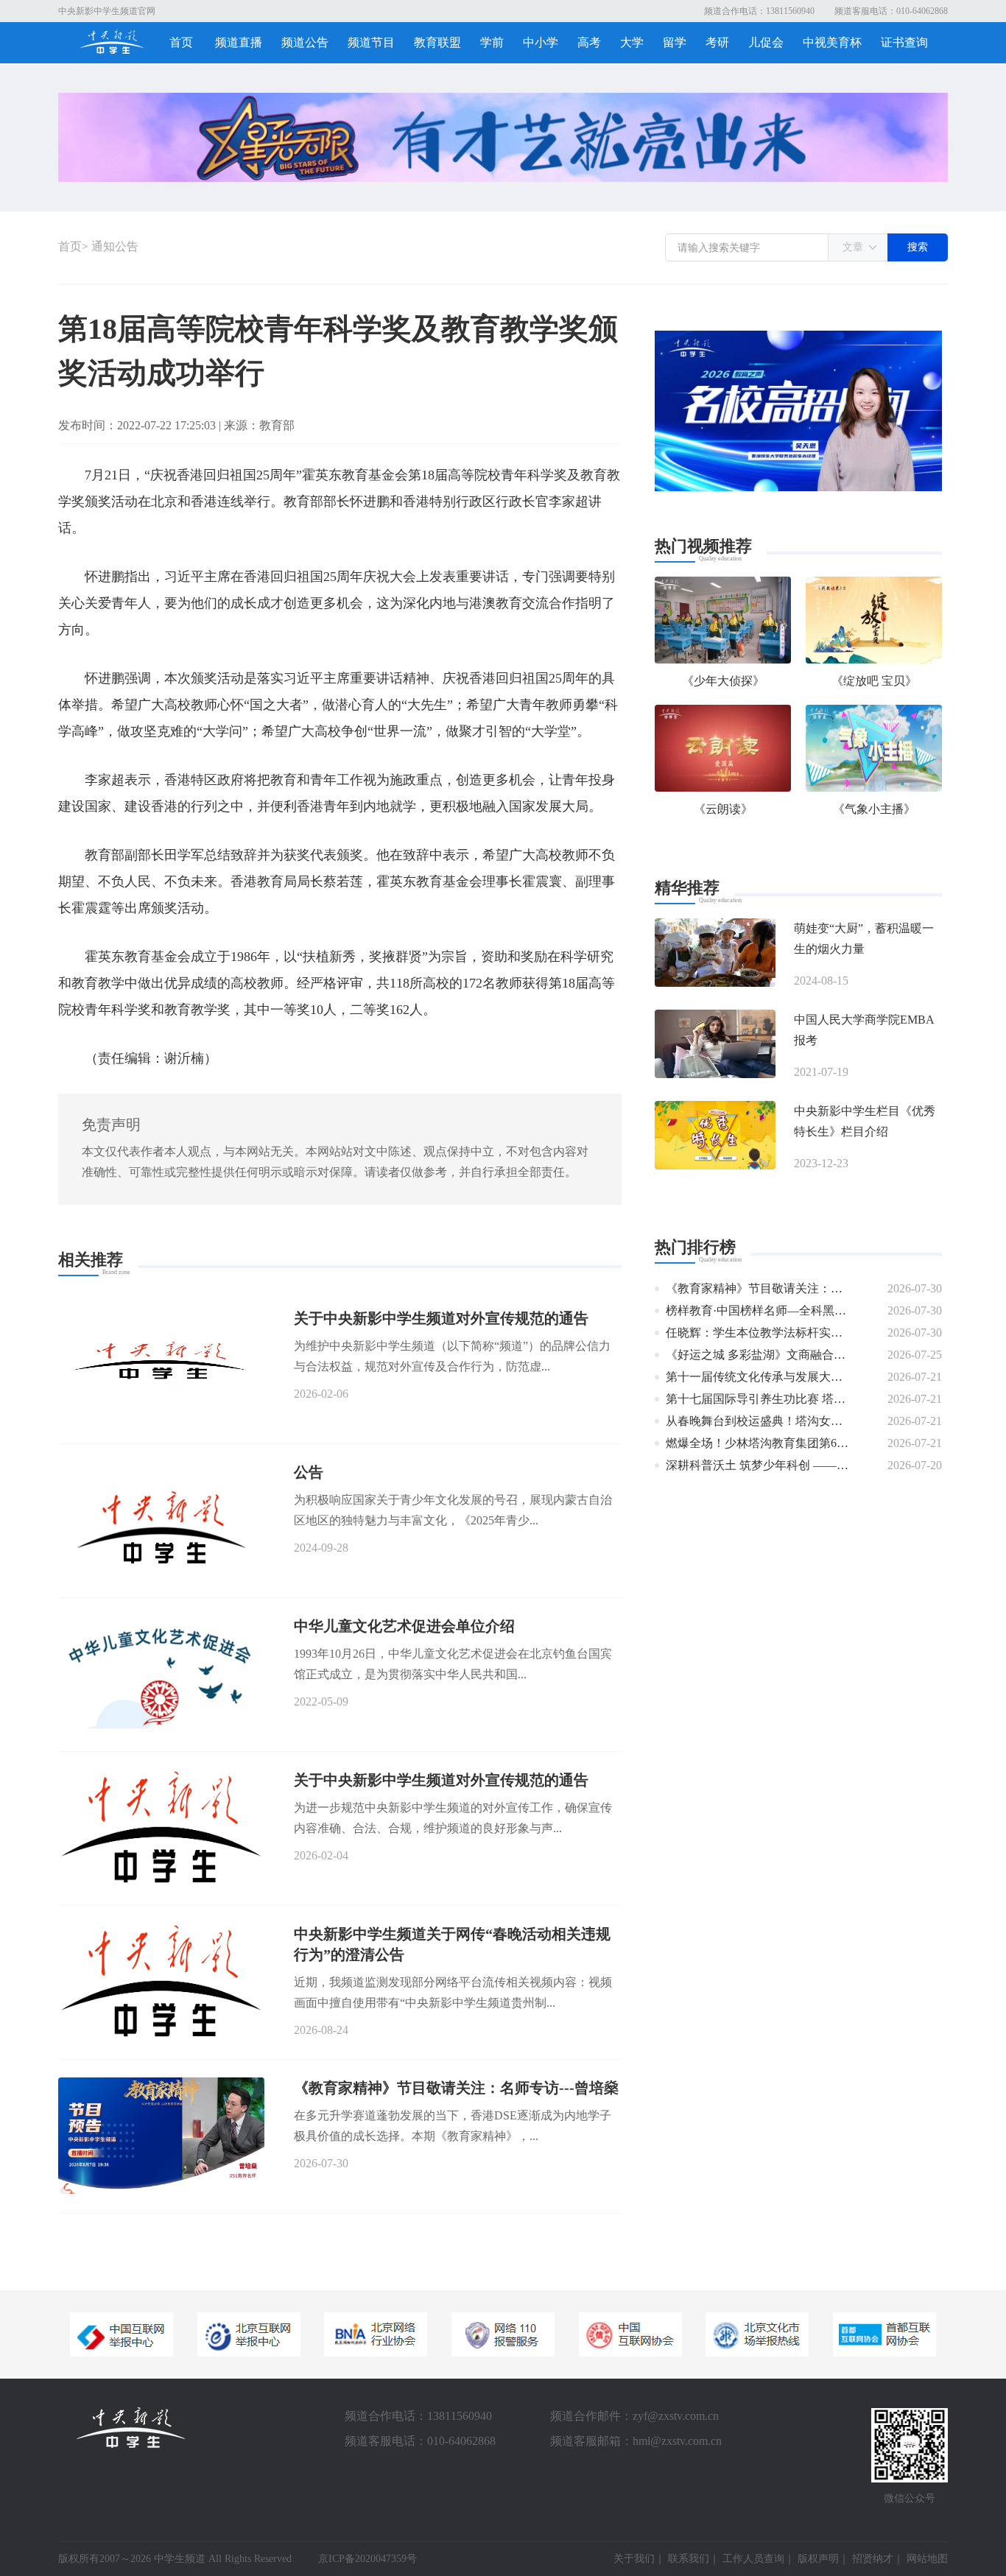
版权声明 (818, 2559)
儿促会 (766, 42)
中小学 (541, 42)
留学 (675, 42)
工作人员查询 (753, 2559)
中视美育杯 (832, 42)
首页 (181, 42)
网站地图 (927, 2559)
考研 (717, 42)
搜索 (918, 247)
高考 (589, 42)
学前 (492, 42)
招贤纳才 (873, 2559)
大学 (632, 42)
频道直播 (239, 42)
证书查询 (904, 42)
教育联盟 (437, 42)
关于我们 (634, 2559)
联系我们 (689, 2559)
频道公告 (305, 42)
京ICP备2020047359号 (367, 2559)
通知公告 (115, 246)
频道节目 (371, 42)
